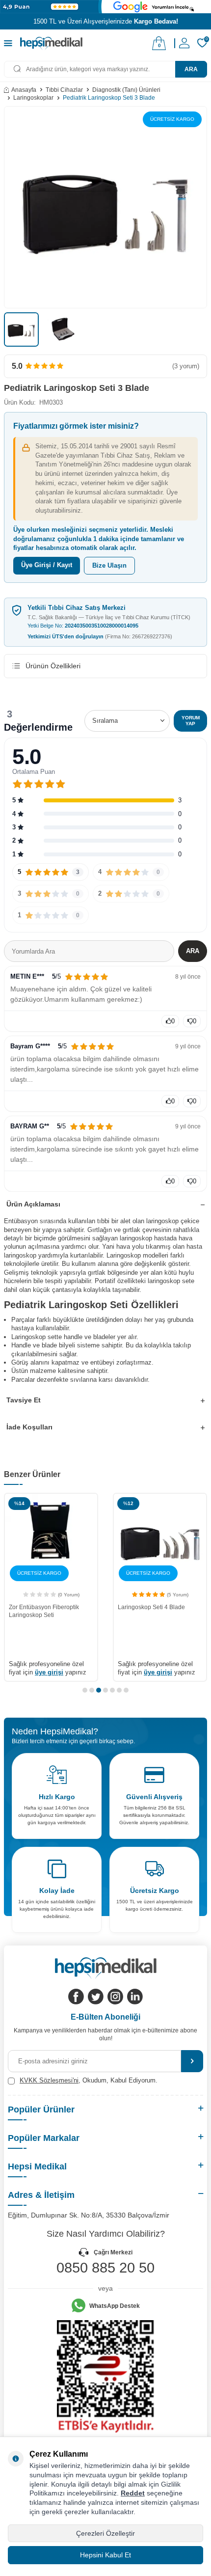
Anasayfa (24, 90)
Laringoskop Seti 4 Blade (151, 1607)
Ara (191, 69)
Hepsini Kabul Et (105, 2555)
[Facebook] (76, 1997)
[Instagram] (115, 1997)
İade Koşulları (29, 1427)
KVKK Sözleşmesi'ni (49, 2080)
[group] (105, 207)
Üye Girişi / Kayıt (47, 565)
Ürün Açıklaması (33, 1204)
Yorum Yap (191, 721)
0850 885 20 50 (105, 2268)
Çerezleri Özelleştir (105, 2533)
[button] (85, 1690)
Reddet (133, 2493)
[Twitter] (96, 1997)
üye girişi (49, 1672)
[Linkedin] (135, 1997)
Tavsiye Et (24, 1400)
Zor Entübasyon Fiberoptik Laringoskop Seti (44, 1611)
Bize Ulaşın (109, 565)
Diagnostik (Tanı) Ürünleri (126, 90)
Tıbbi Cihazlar (64, 90)
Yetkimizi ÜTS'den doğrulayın (100, 636)
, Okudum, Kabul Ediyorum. (89, 2080)
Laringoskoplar (33, 98)
